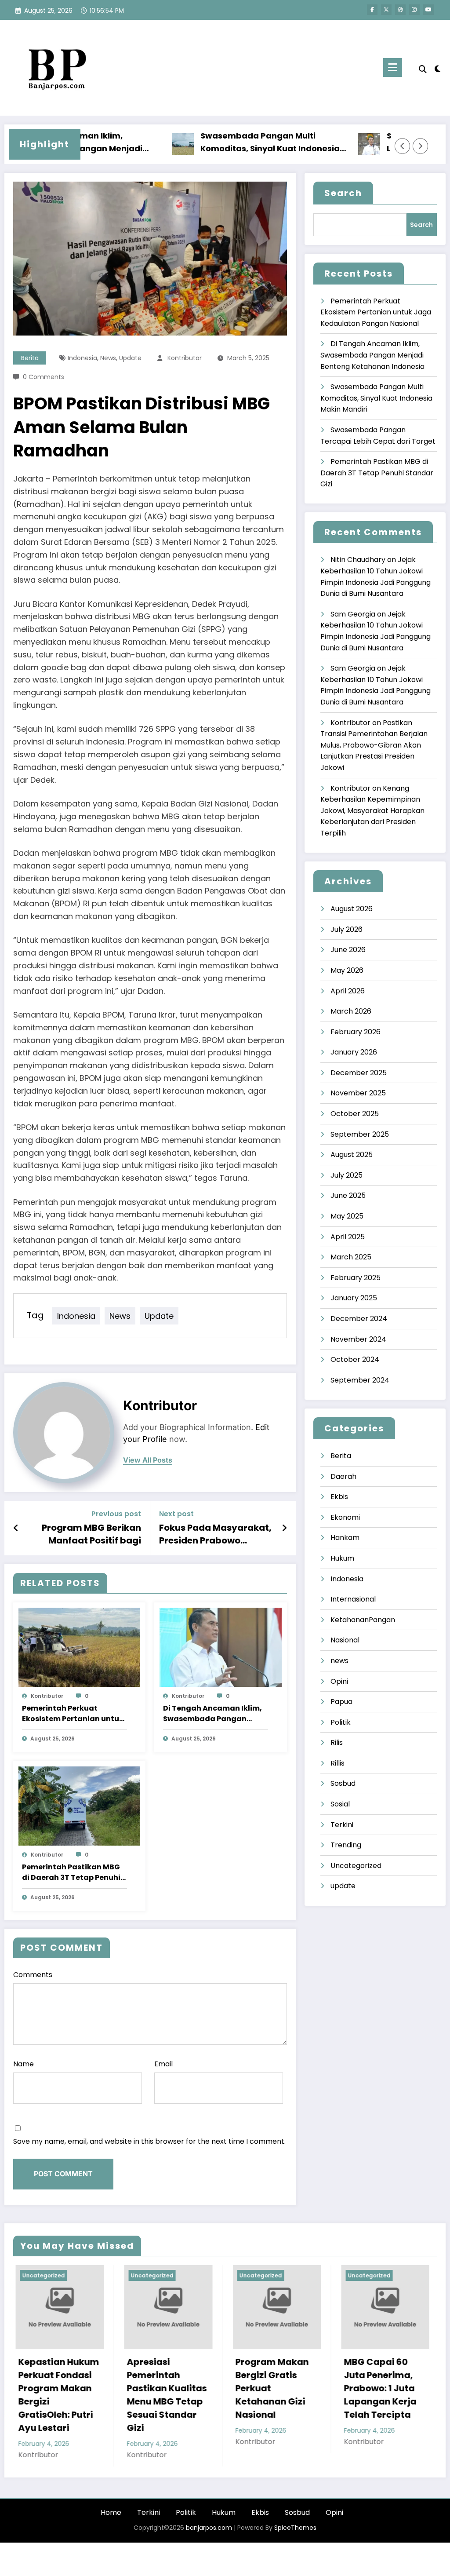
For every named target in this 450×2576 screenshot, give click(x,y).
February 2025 (356, 1278)
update (130, 358)
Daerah (343, 1476)
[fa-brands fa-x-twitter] (386, 10)
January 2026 (354, 1052)
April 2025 (348, 1237)
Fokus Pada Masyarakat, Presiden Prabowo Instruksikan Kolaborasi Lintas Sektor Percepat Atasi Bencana (215, 1534)
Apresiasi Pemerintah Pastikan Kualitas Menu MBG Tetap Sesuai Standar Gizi (56, 2395)
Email (163, 2064)
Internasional (353, 1599)
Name (24, 2064)
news (108, 358)
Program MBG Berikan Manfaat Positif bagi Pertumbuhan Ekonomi (89, 1534)
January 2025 (354, 1298)
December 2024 (359, 1319)
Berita (30, 358)
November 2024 (358, 1339)
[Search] (423, 69)
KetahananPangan (363, 1620)
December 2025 (359, 1073)
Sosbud (343, 1783)
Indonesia (82, 358)
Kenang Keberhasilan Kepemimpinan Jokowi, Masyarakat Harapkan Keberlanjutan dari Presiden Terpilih (372, 811)
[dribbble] (400, 10)
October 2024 (355, 1359)
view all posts (148, 1460)
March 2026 (351, 1011)
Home (111, 2512)
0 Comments (44, 377)
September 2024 (360, 1380)
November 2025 (358, 1093)
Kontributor (185, 358)
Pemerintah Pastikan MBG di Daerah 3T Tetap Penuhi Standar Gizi (71, 1872)
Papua (341, 1702)
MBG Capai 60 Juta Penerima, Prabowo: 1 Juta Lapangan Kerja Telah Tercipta (269, 2388)
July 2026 (347, 929)
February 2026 (356, 1032)
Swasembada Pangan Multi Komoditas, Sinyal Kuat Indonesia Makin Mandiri (224, 143)
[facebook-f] (372, 10)
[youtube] (428, 10)
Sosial (340, 1804)
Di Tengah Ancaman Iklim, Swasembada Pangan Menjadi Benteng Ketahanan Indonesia (212, 1714)
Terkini (342, 1825)
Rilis (337, 1742)
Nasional (345, 1640)
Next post (176, 1514)
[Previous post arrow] (16, 1528)
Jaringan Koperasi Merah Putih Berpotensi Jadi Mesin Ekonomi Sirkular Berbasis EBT (379, 2395)
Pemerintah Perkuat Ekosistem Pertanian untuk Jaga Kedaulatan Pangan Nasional (73, 1714)
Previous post (116, 1514)
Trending (346, 1845)
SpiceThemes (295, 2528)
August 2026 (352, 909)
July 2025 (347, 1175)
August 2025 (352, 1155)
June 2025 (348, 1195)
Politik (341, 1722)
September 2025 (360, 1134)
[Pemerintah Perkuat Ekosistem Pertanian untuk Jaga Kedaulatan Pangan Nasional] (79, 1647)
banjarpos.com (208, 2528)
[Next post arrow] (284, 1528)
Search (343, 193)
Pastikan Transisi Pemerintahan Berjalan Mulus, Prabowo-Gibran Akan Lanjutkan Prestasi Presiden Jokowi (374, 745)
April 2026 (348, 991)
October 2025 (355, 1114)
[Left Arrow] (403, 146)
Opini (339, 1681)
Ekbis (339, 1497)
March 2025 (351, 1257)
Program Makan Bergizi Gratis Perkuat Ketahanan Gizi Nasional (161, 2388)
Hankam (345, 1538)
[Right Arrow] (421, 146)
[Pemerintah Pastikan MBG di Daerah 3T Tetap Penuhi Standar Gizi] (79, 1806)
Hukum (342, 1558)
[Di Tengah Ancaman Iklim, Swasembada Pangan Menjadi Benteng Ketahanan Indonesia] (220, 1647)
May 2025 (347, 1216)
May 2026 (347, 970)
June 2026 (348, 950)
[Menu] (393, 68)
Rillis (337, 1763)
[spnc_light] (438, 68)
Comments (33, 1975)
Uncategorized (356, 1866)
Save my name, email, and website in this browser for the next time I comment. (149, 2141)
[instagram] (414, 10)
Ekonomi (345, 1517)
